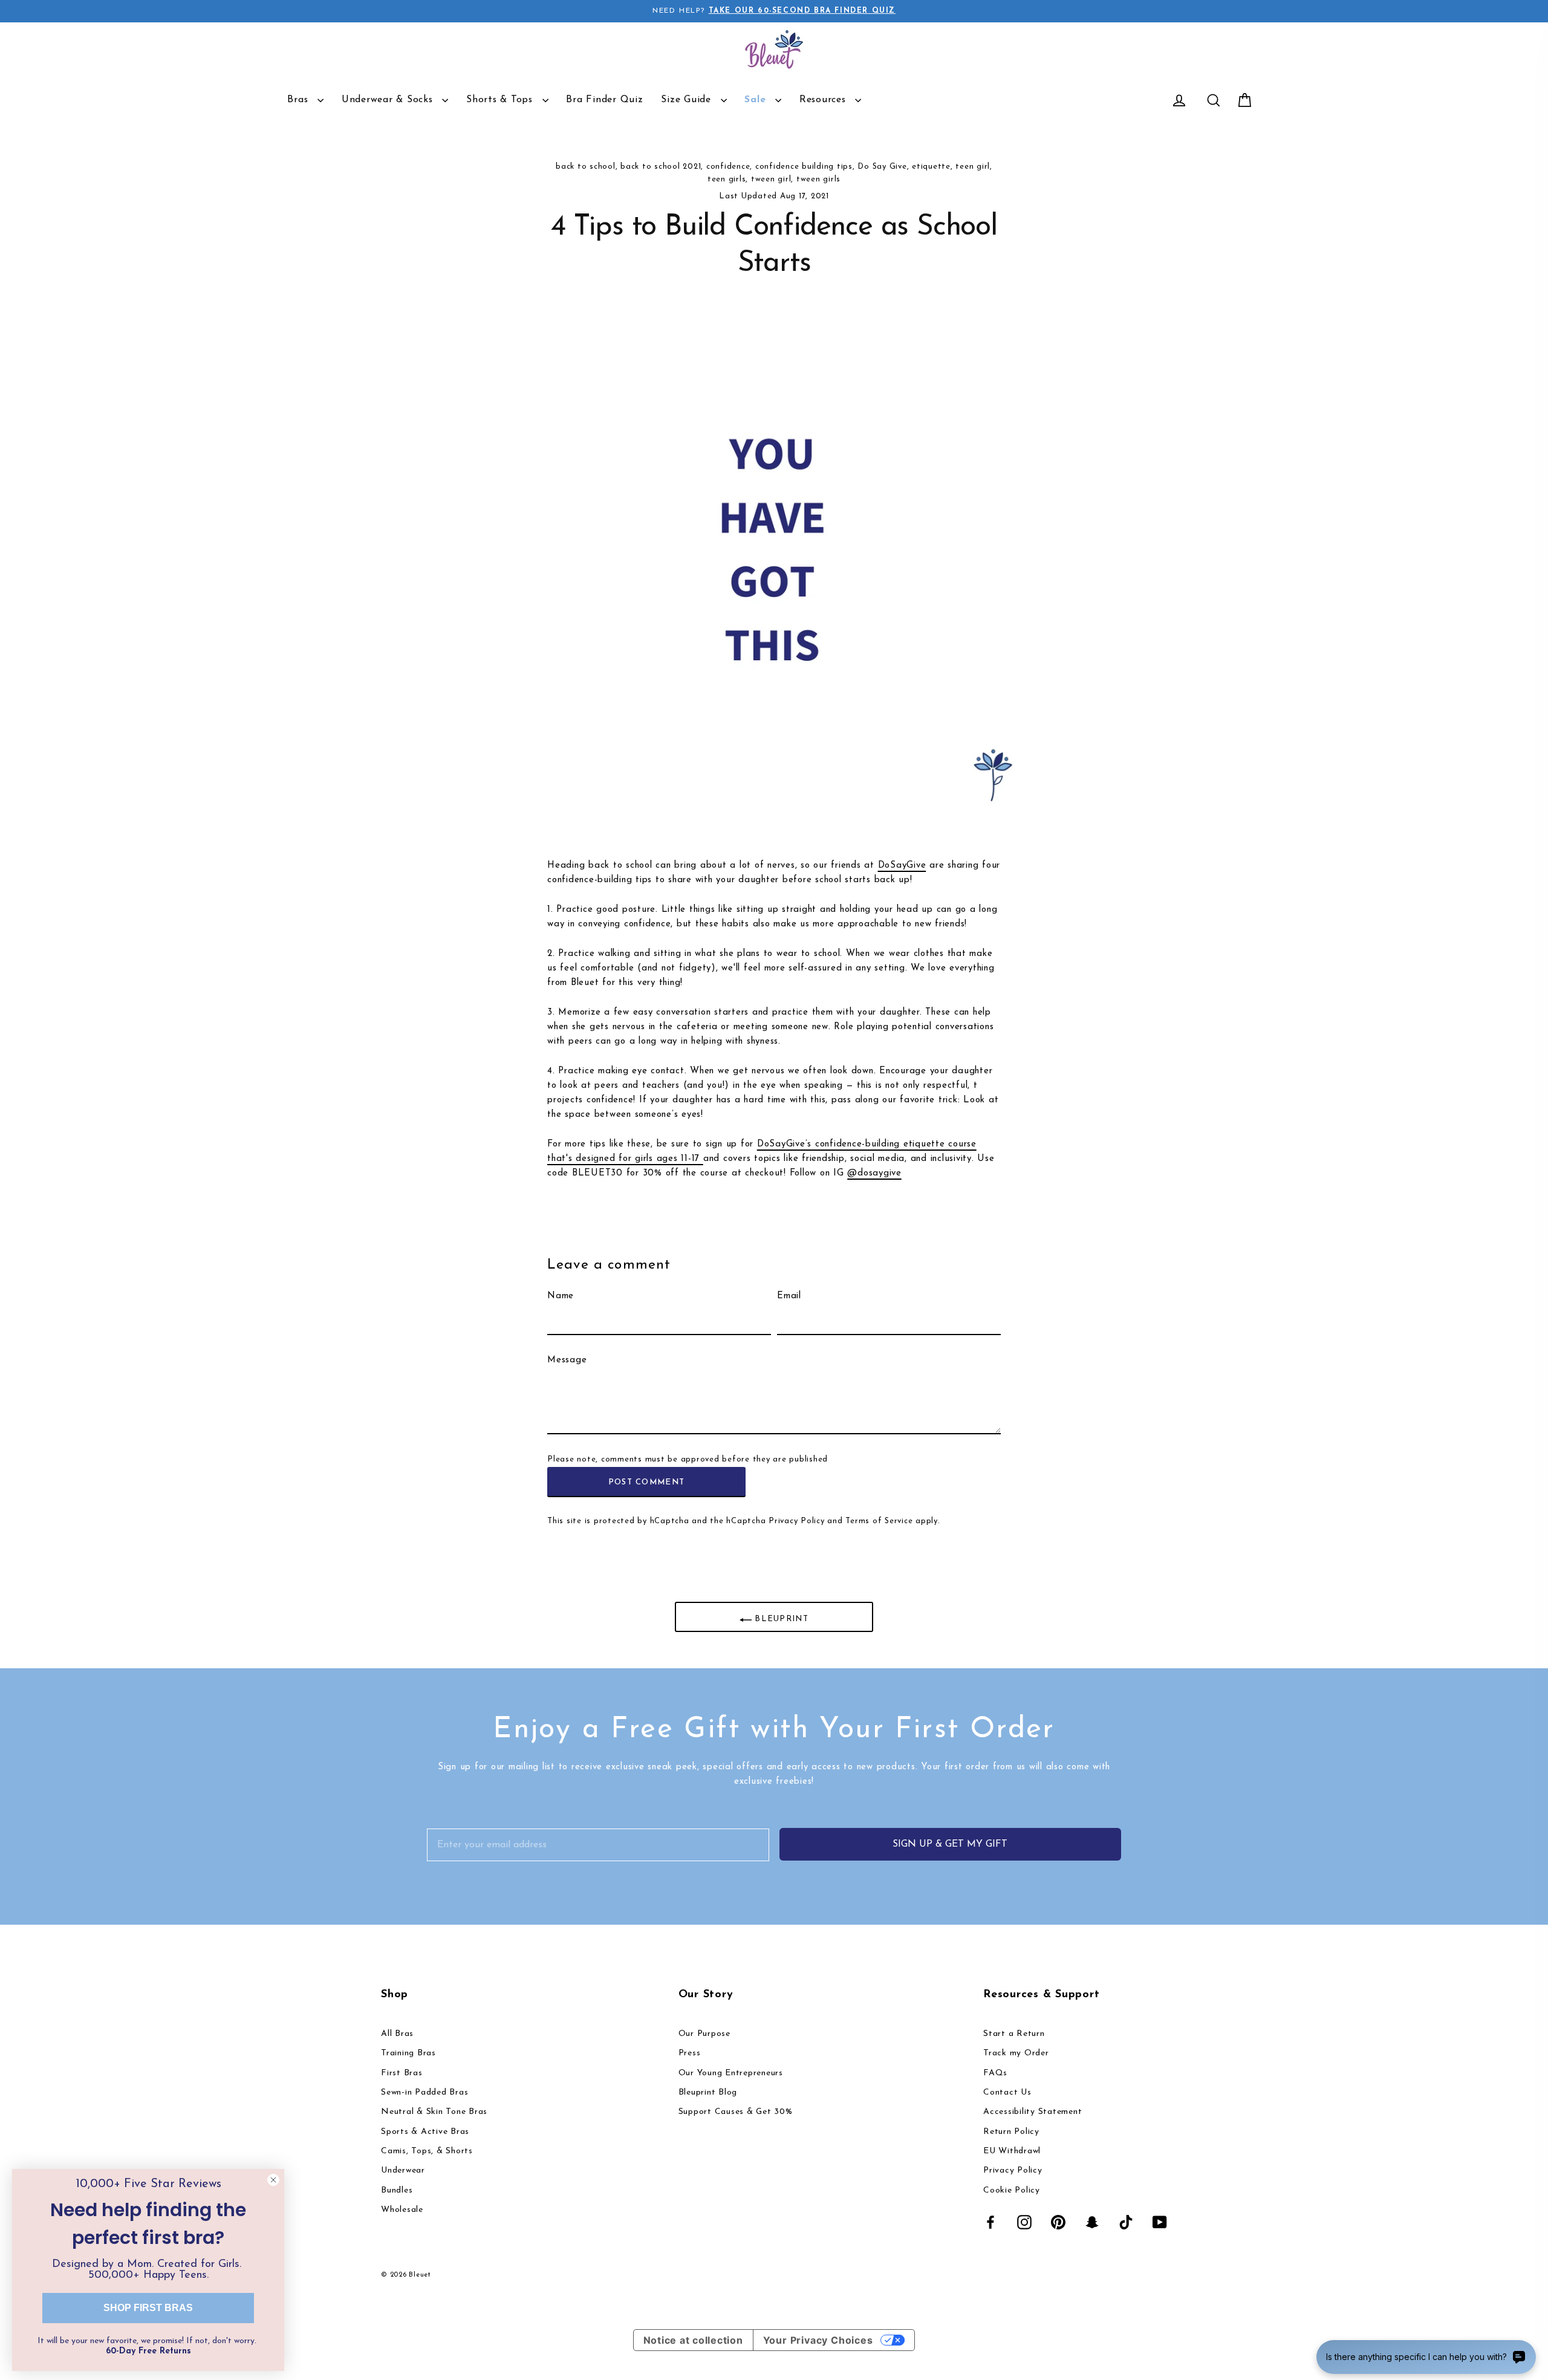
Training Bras (408, 2053)
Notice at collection (693, 2340)
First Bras (402, 2073)
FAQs (995, 2073)
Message (567, 1360)
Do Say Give (882, 167)
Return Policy (1011, 2132)
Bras (299, 100)
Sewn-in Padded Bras (424, 2092)
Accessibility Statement (1033, 2112)
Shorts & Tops (501, 100)
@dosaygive (874, 1173)
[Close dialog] (273, 2180)
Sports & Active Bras (425, 2132)
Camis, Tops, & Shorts (427, 2151)
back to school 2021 (661, 167)
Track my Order (1016, 2053)
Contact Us (1007, 2092)
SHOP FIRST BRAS (148, 2308)
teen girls (727, 179)
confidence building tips (804, 167)
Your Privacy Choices (818, 2340)
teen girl (973, 167)
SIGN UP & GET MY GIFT (950, 1844)
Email (789, 1296)
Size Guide (688, 100)
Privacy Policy (797, 1521)
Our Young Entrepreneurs (731, 2073)
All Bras (397, 2034)
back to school (586, 167)
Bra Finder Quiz (604, 100)
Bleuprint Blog (708, 2092)
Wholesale (402, 2210)
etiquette (931, 167)
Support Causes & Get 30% (736, 2112)
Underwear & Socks (389, 100)
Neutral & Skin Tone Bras (434, 2112)
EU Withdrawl (1012, 2151)
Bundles (397, 2190)
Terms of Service (879, 1521)
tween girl (771, 179)
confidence (728, 167)
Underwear (403, 2170)
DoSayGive (902, 866)
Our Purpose (704, 2034)
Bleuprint (780, 1619)
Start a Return (1014, 2034)
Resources (824, 100)
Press (690, 2053)
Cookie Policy (1012, 2190)
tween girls (818, 179)
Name (561, 1296)
